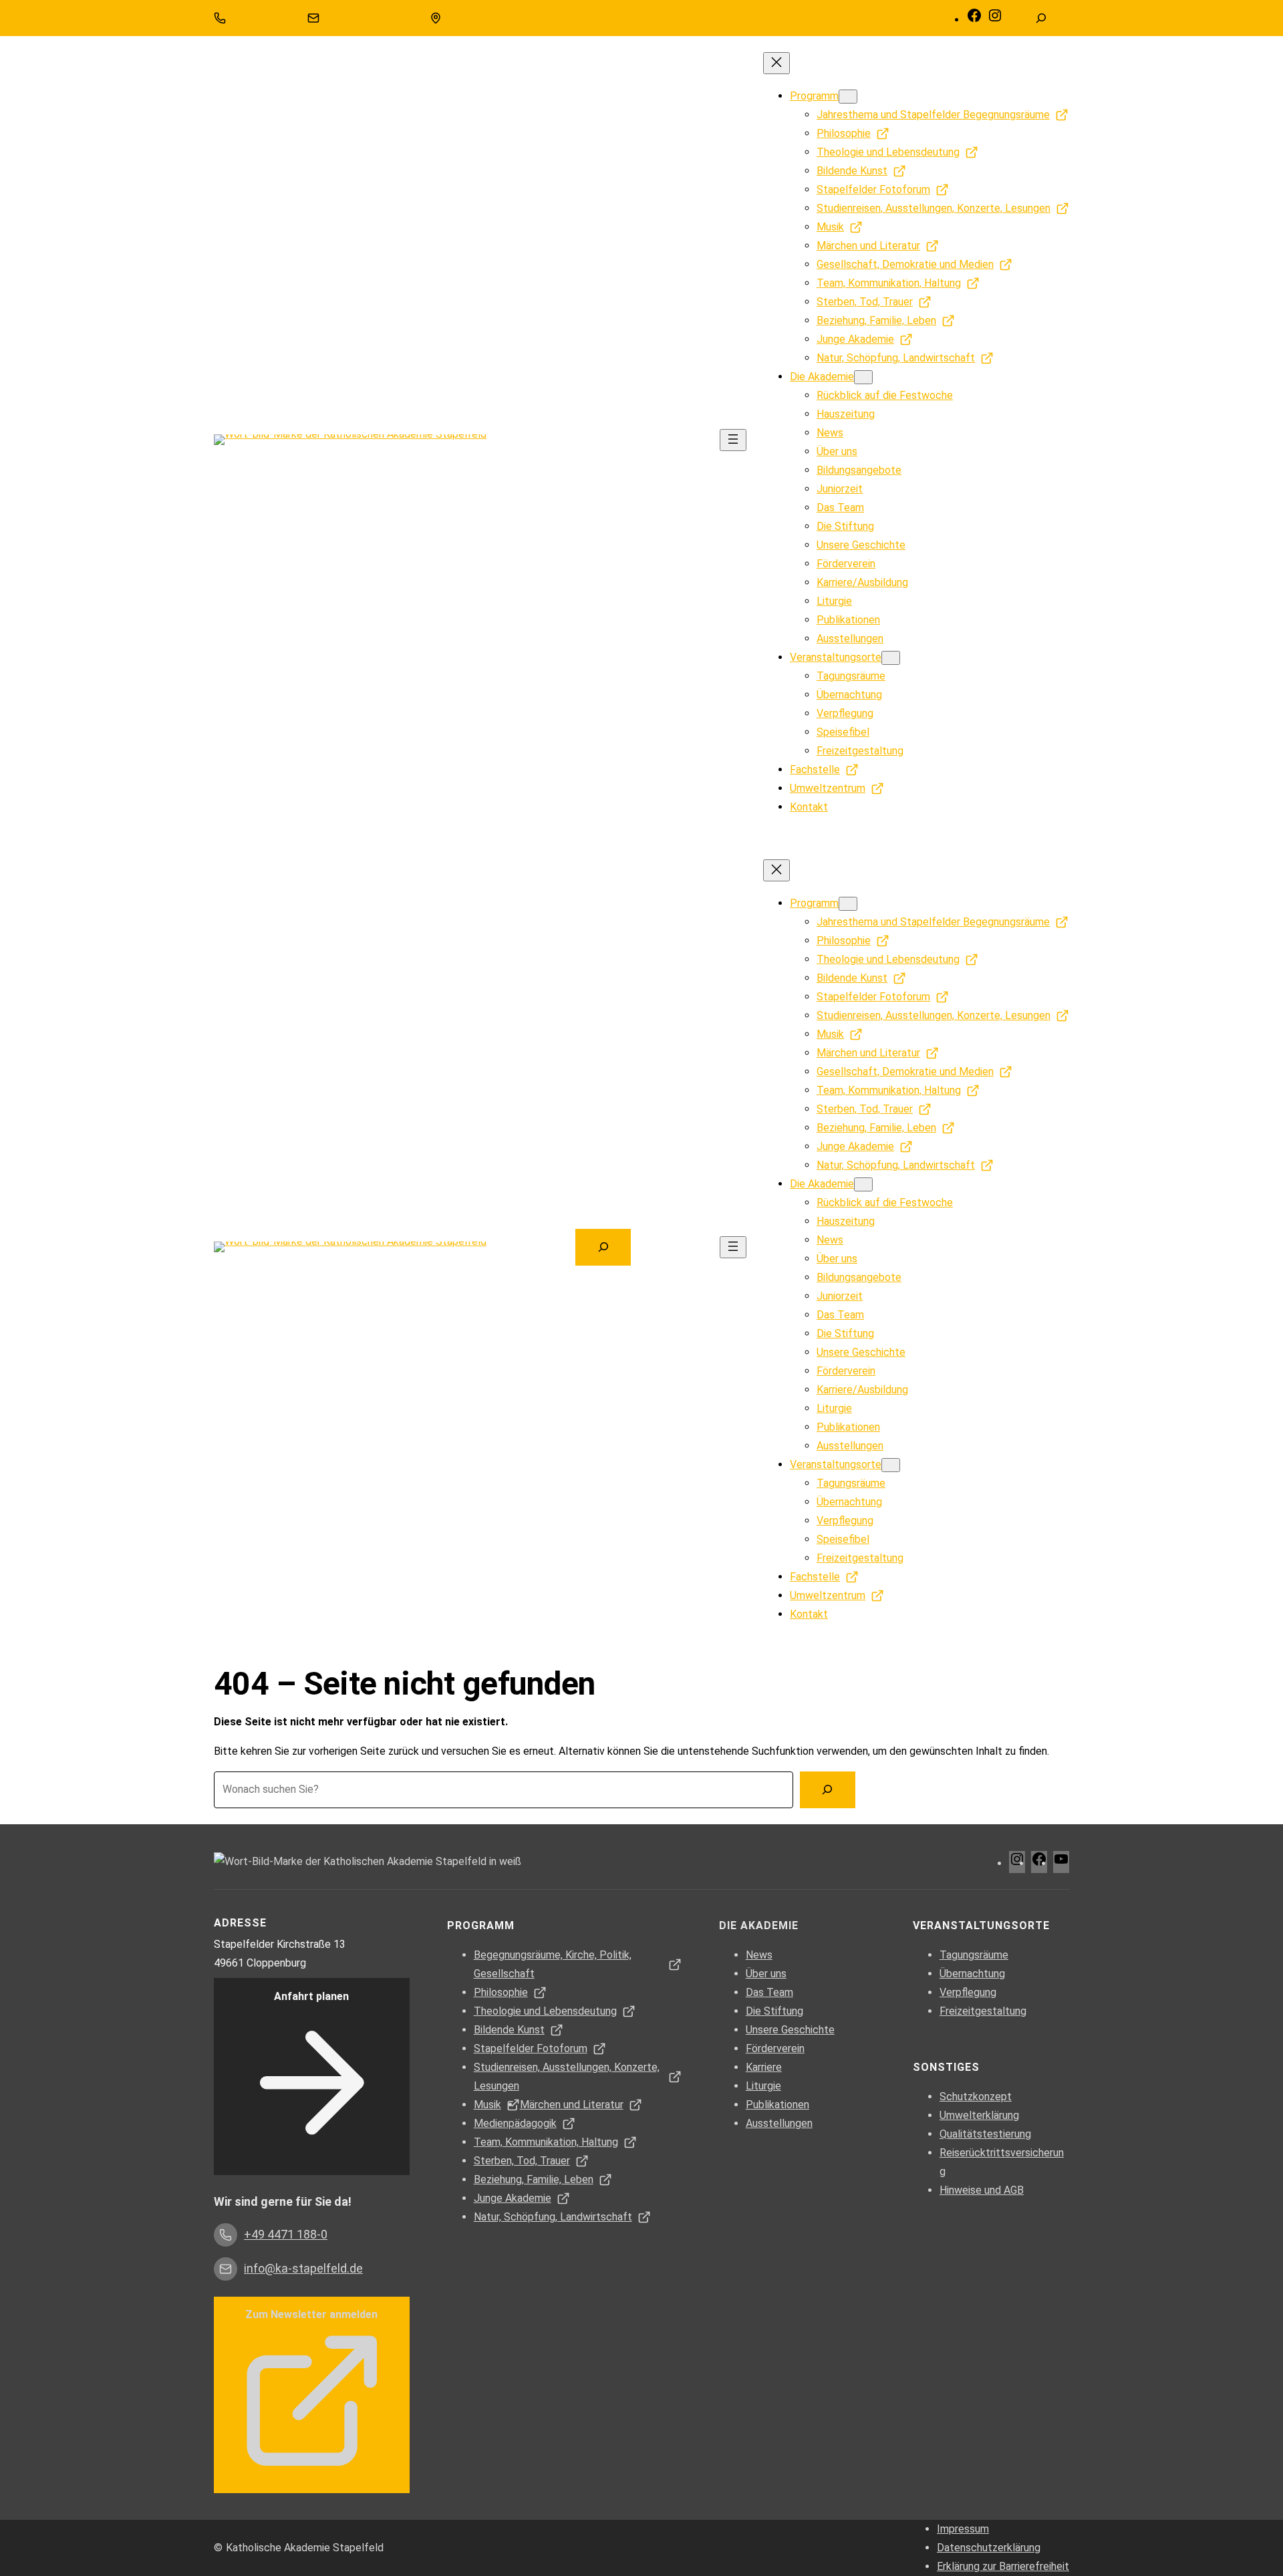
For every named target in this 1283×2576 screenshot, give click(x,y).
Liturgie (763, 2086)
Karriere (764, 2067)
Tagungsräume (974, 1955)
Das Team (769, 1992)
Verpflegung (968, 1992)
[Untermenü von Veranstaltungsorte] (891, 658)
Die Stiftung (774, 2011)
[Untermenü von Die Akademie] (863, 377)
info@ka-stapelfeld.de (371, 18)
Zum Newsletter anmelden (311, 2314)
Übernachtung (972, 1974)
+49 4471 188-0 (263, 18)
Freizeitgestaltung (983, 2011)
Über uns (766, 1974)
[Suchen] (828, 1790)
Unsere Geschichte (790, 2030)
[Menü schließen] (776, 63)
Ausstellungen (779, 2123)
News (759, 1955)
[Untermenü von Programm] (848, 97)
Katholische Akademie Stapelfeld (305, 2548)
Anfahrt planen (311, 1996)
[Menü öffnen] (733, 440)
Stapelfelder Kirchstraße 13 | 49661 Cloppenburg (549, 18)
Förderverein (775, 2048)
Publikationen (777, 2105)
